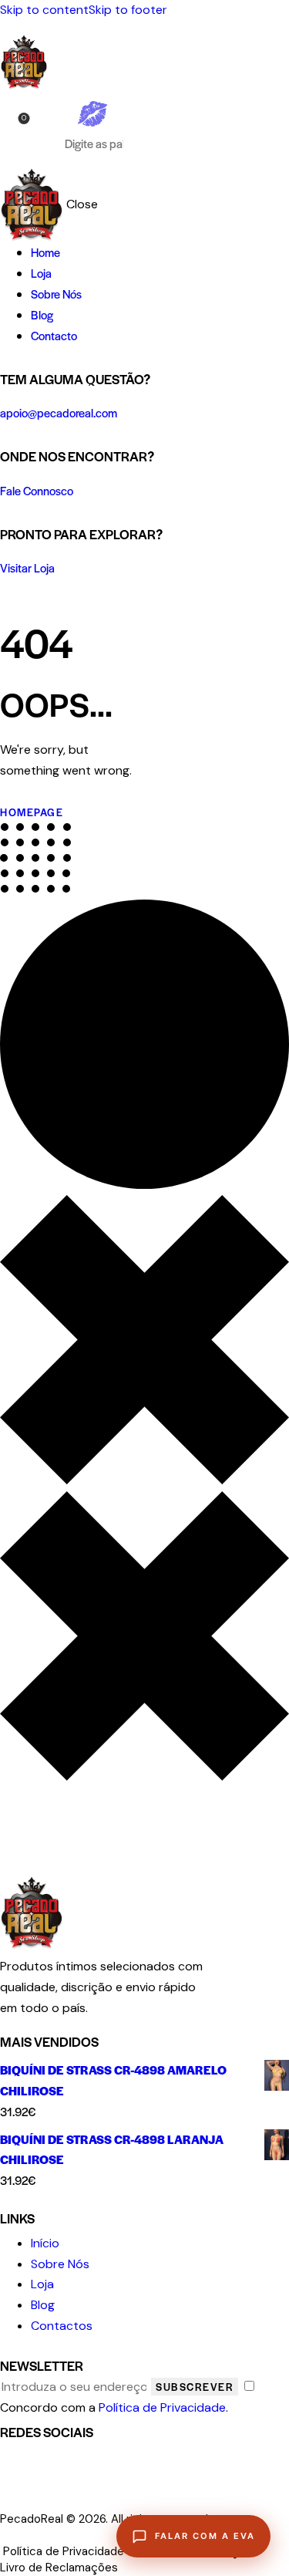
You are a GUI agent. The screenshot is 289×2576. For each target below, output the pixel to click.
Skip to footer (128, 10)
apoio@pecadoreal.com (59, 412)
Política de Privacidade (162, 2407)
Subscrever (195, 2387)
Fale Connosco (37, 490)
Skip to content (44, 10)
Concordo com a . (114, 2407)
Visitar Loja (27, 567)
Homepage (32, 812)
